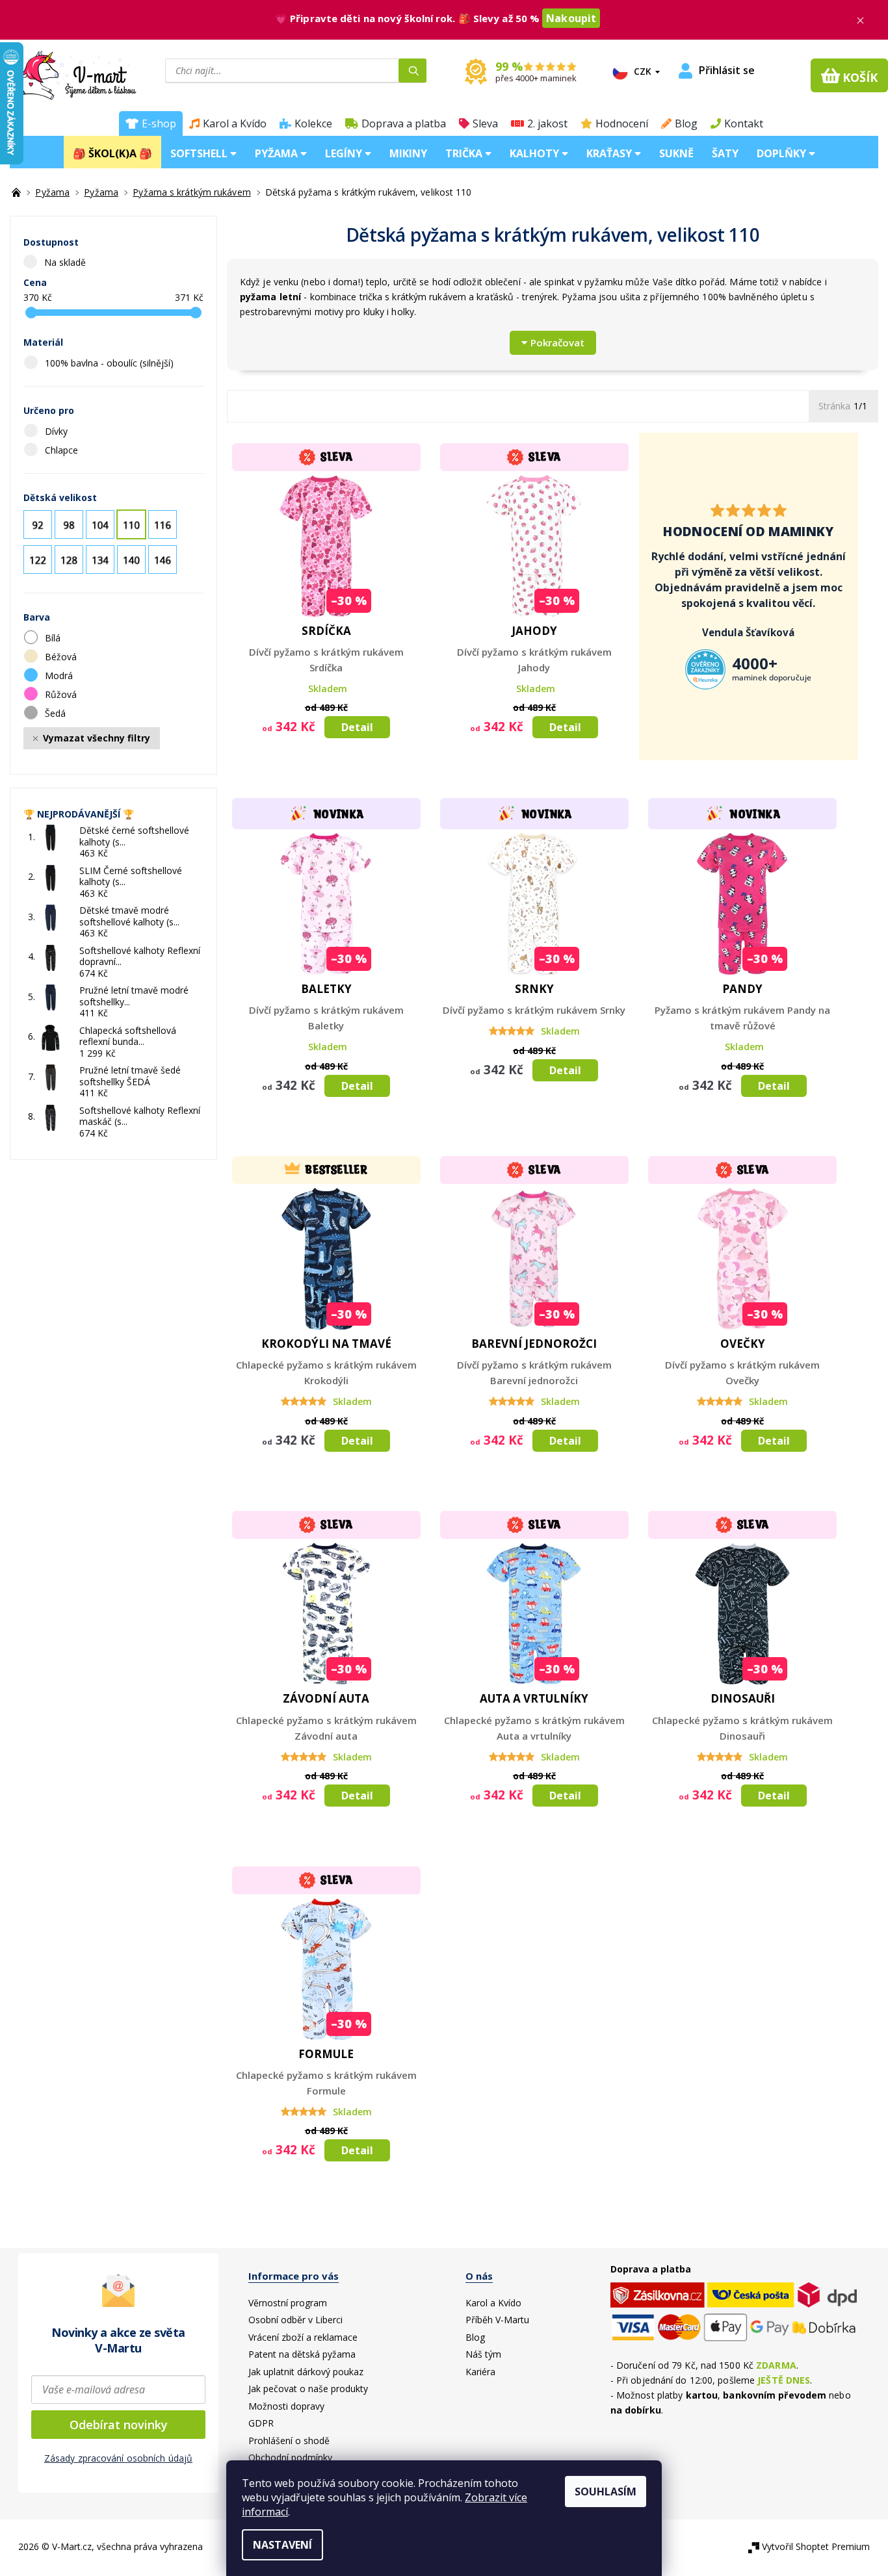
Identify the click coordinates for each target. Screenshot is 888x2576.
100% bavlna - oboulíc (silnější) (111, 363)
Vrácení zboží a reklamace (303, 2337)
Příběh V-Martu (497, 2320)
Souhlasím (606, 2492)
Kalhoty (536, 153)
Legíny (345, 153)
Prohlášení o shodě (289, 2441)
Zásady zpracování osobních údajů (118, 2458)
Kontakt (744, 123)
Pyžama (278, 153)
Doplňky (783, 153)
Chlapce (63, 450)
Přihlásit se (727, 71)
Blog (686, 123)
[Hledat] (412, 71)
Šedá (57, 713)
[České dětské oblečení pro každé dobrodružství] (18, 192)
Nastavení (282, 2545)
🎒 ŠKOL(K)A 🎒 (112, 153)
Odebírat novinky (119, 2425)
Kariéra (480, 2372)
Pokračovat (557, 342)
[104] (100, 524)
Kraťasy (610, 153)
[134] (100, 560)
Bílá (54, 638)
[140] (131, 560)
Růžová (62, 694)
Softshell (200, 153)
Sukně (676, 153)
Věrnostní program (288, 2303)
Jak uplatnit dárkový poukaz (306, 2372)
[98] (69, 524)
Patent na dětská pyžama (302, 2354)
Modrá (60, 676)
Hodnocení (622, 123)
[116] (163, 524)
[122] (38, 560)
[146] (163, 560)
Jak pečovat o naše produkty (308, 2389)
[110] (131, 524)
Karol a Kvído (235, 123)
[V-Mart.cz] (69, 74)
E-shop (159, 123)
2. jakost (547, 123)
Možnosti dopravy (286, 2406)
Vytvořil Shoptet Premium (816, 2546)
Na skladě (65, 262)
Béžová (62, 657)
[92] (38, 524)
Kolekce (313, 123)
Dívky (58, 431)
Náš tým (483, 2354)
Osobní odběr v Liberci (295, 2320)
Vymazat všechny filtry (97, 738)
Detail (357, 727)
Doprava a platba (404, 123)
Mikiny (408, 153)
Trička (465, 153)
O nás (479, 2276)
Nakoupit (571, 18)
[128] (69, 560)
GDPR (261, 2423)
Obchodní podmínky (290, 2457)
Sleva (485, 123)
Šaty (725, 153)
